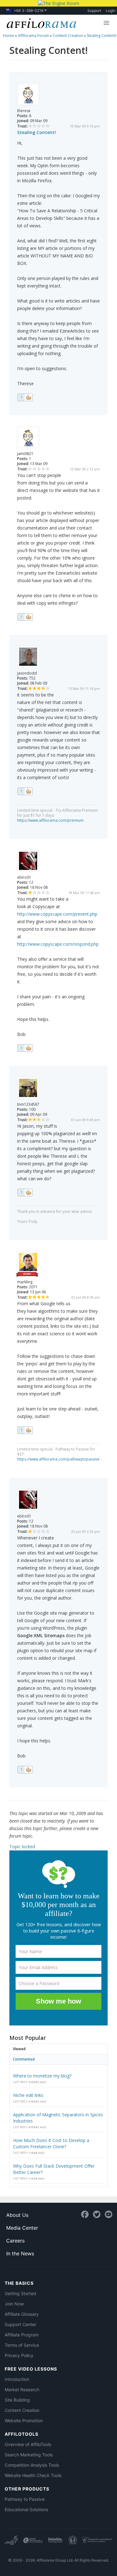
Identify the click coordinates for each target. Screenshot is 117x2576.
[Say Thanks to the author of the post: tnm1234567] (25, 1192)
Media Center (22, 2228)
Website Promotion (24, 2421)
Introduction (17, 2379)
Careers (15, 2241)
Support (94, 10)
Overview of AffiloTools (28, 2444)
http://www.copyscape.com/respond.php (58, 944)
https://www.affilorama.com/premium (50, 820)
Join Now (14, 2304)
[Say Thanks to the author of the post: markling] (25, 1430)
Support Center (20, 2324)
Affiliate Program (22, 2335)
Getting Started (20, 2293)
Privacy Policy (19, 2355)
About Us (17, 2215)
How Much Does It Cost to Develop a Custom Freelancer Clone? (51, 2143)
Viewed (19, 2049)
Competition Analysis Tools (32, 2465)
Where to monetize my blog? (42, 2076)
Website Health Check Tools (33, 2475)
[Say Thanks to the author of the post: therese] (25, 397)
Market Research (22, 2390)
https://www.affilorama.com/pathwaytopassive (58, 1459)
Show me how (58, 2001)
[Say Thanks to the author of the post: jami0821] (25, 617)
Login (111, 10)
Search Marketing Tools (29, 2455)
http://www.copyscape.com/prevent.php (57, 914)
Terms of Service (22, 2345)
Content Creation (22, 2410)
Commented (24, 2059)
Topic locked (22, 1847)
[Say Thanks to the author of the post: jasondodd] (25, 791)
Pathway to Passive (25, 2499)
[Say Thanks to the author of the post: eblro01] (25, 1048)
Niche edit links (28, 2095)
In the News (20, 2253)
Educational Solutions (26, 2509)
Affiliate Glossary (22, 2314)
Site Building (17, 2400)
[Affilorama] (40, 23)
